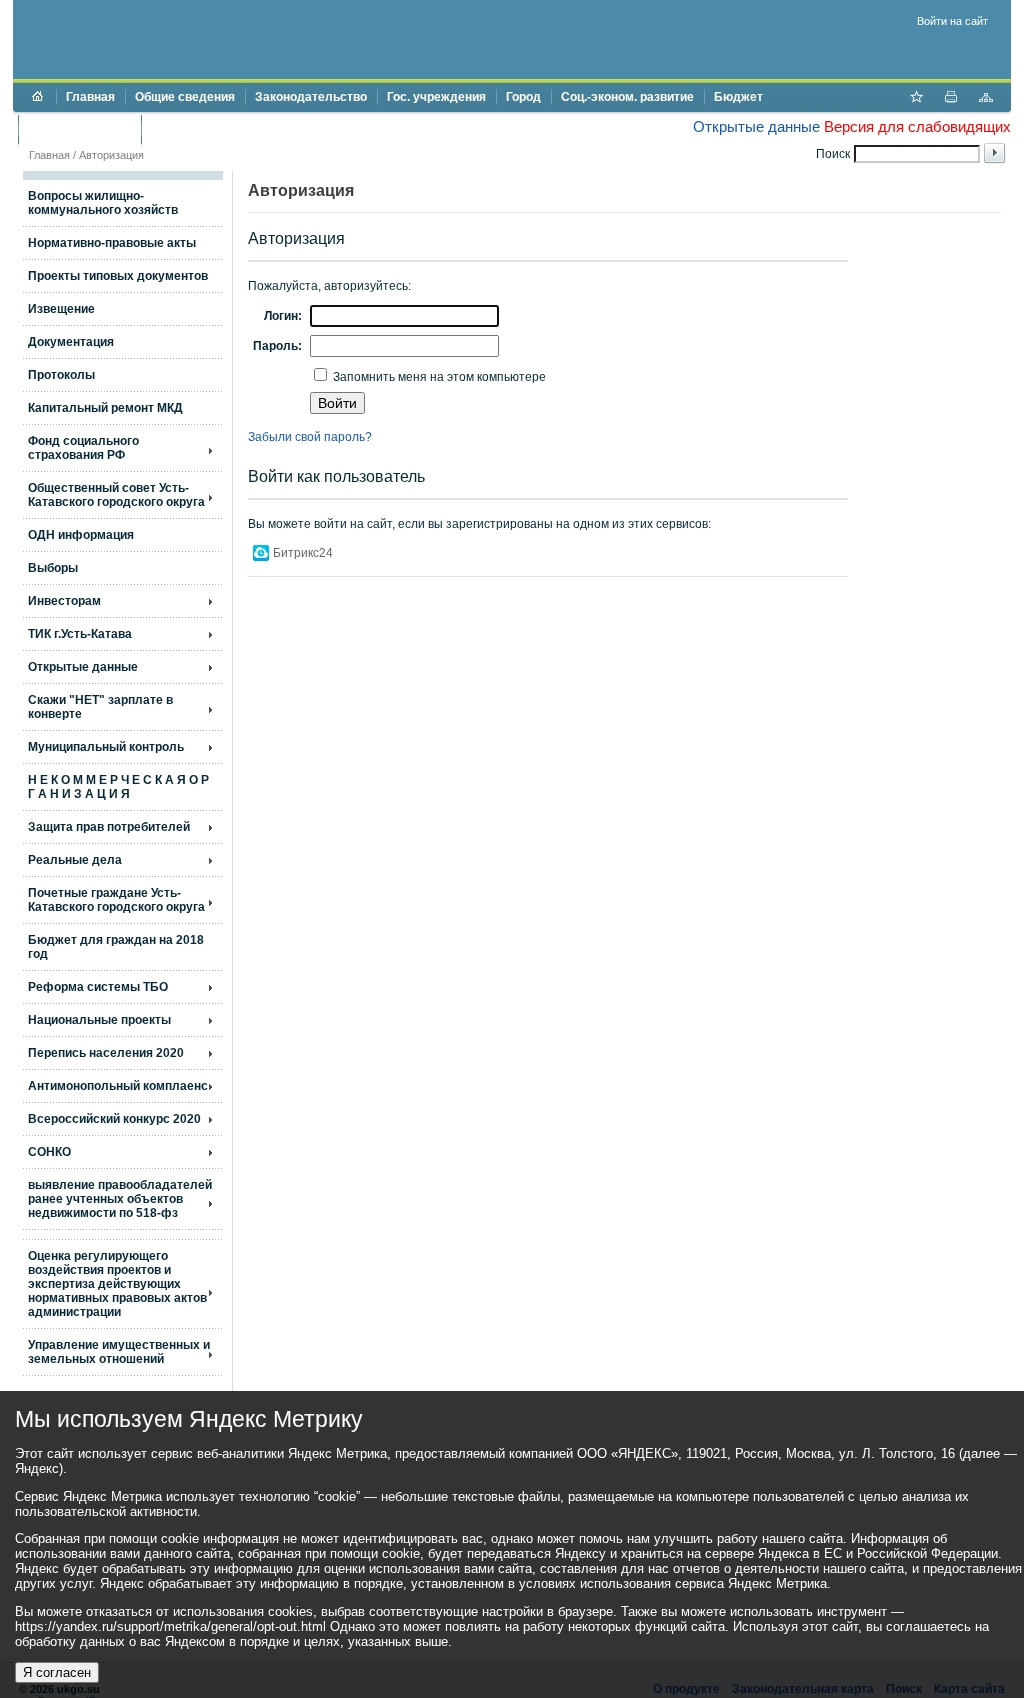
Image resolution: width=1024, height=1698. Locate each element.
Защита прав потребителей (109, 827)
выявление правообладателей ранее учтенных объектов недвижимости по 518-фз (120, 1199)
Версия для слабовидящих (917, 126)
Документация (71, 342)
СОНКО (49, 1152)
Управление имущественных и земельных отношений (119, 1352)
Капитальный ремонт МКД (105, 408)
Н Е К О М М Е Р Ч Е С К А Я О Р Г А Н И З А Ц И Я (118, 787)
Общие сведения (185, 97)
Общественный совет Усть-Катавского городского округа (116, 495)
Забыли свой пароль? (310, 437)
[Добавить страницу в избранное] (916, 99)
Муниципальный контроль (106, 747)
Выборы (53, 568)
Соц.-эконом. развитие (627, 97)
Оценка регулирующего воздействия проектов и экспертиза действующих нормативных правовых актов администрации (117, 1284)
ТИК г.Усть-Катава (80, 634)
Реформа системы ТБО (98, 987)
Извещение (61, 309)
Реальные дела (75, 860)
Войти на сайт (952, 21)
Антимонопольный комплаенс (118, 1086)
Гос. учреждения (436, 97)
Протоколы (61, 375)
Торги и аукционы (79, 129)
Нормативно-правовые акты (112, 243)
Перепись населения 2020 (106, 1053)
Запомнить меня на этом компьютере (438, 377)
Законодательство (311, 97)
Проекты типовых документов (118, 276)
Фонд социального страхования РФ (83, 448)
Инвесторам (64, 601)
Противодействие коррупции (236, 129)
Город (523, 97)
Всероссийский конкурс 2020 (114, 1119)
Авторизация (111, 155)
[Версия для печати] (951, 99)
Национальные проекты (99, 1020)
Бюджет (738, 97)
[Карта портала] (986, 99)
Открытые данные (756, 126)
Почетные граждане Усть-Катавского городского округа (116, 900)
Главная (90, 97)
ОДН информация (81, 535)
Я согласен (57, 1672)
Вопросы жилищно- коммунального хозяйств (103, 203)
